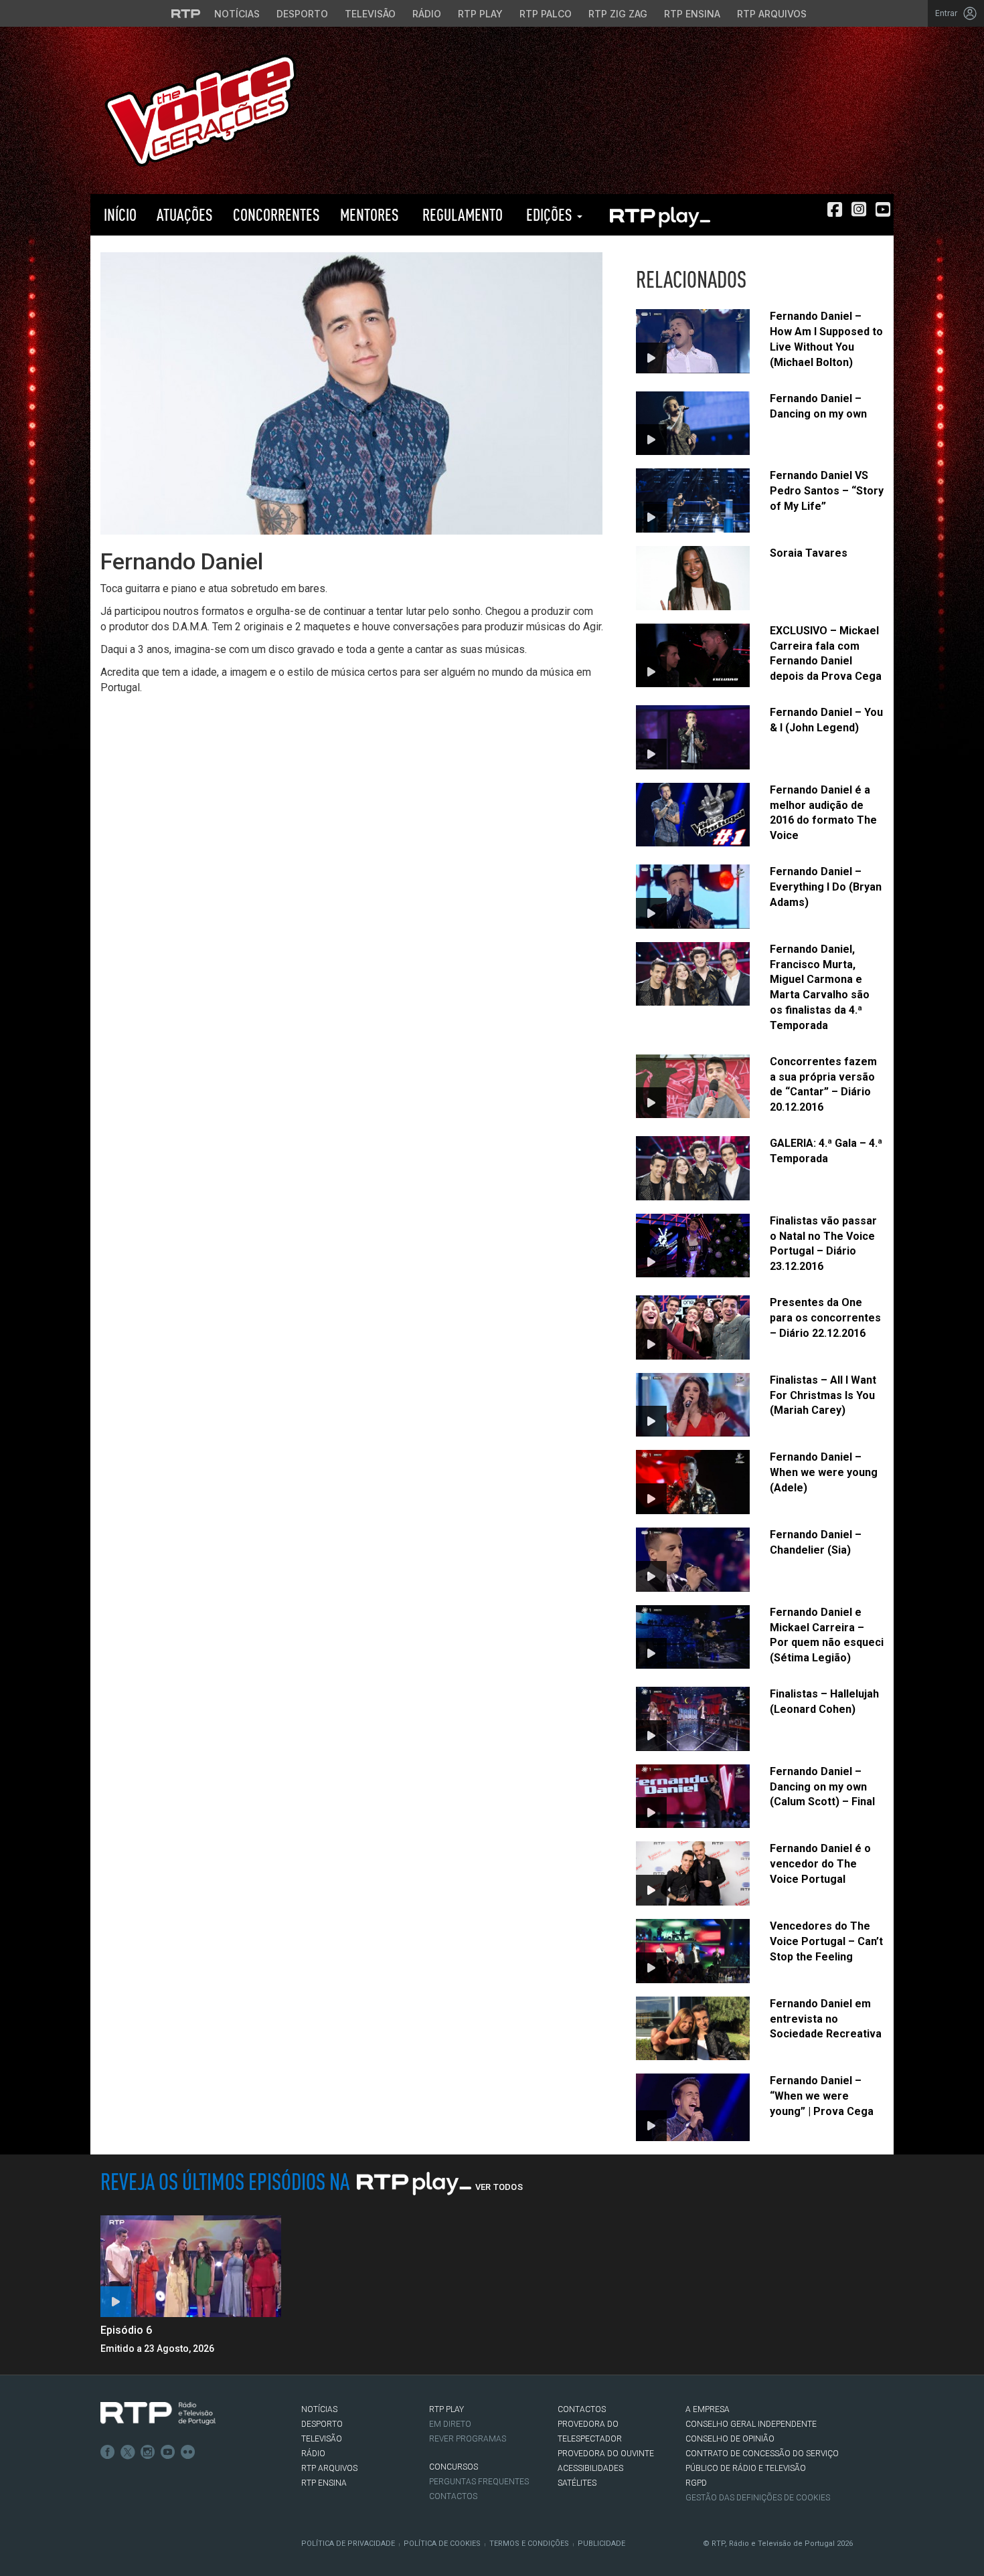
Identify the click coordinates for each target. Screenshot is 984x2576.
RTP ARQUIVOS (329, 2468)
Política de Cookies (442, 2544)
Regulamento (461, 214)
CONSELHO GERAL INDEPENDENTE (751, 2424)
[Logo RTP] (158, 2413)
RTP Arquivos (772, 14)
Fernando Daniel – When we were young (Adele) (824, 1472)
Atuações (185, 214)
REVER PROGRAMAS (468, 2439)
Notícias (237, 14)
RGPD (696, 2483)
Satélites (577, 2483)
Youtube (168, 2452)
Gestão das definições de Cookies (758, 2498)
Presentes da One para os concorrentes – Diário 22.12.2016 (825, 1318)
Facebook (108, 2452)
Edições (549, 214)
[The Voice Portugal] (200, 109)
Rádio (427, 14)
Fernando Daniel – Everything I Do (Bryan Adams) (826, 887)
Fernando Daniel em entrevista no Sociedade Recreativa (826, 2019)
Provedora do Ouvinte (606, 2454)
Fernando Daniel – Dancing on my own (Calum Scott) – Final (822, 1787)
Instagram (148, 2452)
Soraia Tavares (809, 553)
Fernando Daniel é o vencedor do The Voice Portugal (820, 1864)
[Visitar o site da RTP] (186, 13)
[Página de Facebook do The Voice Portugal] (835, 209)
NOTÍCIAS (319, 2409)
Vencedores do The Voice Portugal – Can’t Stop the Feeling (826, 1941)
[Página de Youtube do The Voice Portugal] (883, 209)
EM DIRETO (450, 2424)
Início (118, 214)
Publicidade (601, 2544)
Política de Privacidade (348, 2544)
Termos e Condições (529, 2544)
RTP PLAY (659, 215)
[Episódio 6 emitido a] (191, 2266)
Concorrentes (276, 214)
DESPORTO (322, 2424)
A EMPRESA (708, 2409)
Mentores (370, 214)
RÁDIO (313, 2454)
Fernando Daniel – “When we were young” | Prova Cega (822, 2096)
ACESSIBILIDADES (590, 2468)
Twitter (128, 2452)
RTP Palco (546, 14)
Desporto (302, 14)
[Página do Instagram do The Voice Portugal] (859, 209)
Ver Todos (499, 2187)
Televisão (370, 14)
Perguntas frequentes (479, 2482)
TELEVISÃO (322, 2439)
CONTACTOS (582, 2409)
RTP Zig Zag (618, 14)
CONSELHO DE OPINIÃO (730, 2439)
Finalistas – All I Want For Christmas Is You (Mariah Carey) (823, 1395)
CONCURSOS (454, 2467)
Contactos (453, 2496)
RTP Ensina (692, 14)
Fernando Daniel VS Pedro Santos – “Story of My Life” (827, 491)
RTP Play (480, 14)
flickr (188, 2452)
